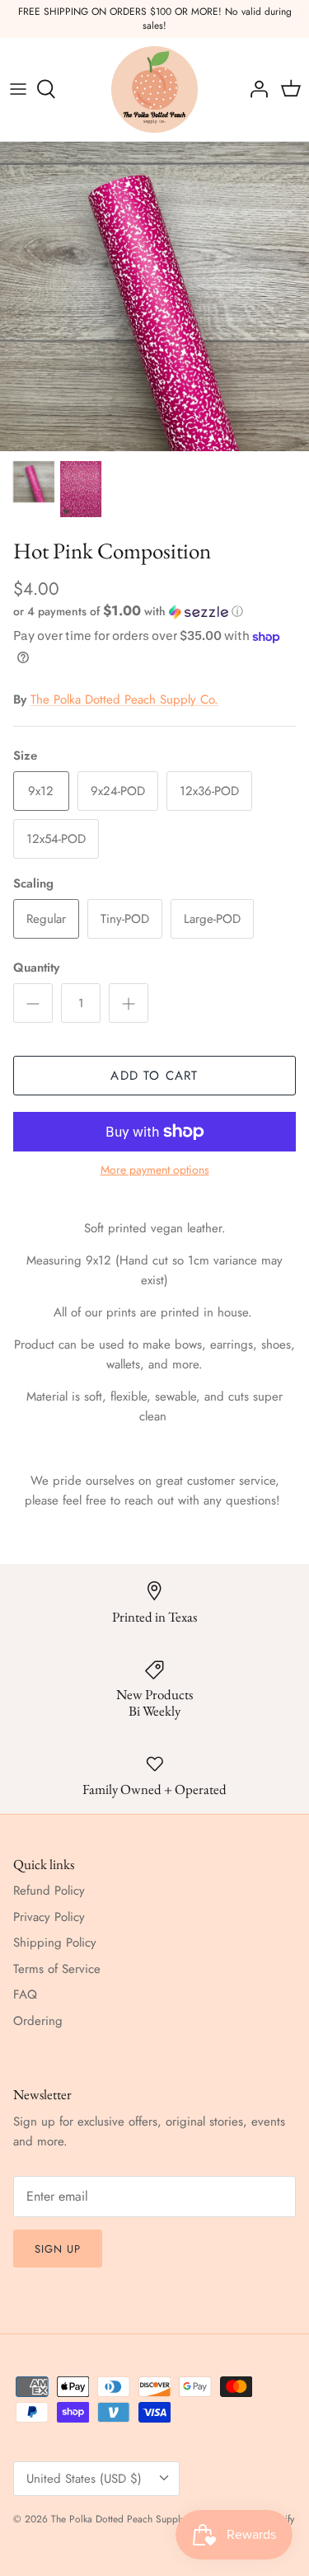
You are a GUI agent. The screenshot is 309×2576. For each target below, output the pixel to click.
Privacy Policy (49, 1917)
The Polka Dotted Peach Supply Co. (124, 699)
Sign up (58, 2249)
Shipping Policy (55, 1943)
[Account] (255, 89)
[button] (154, 611)
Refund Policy (49, 1891)
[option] (154, 297)
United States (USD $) (84, 2479)
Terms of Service (57, 1969)
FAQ (25, 1994)
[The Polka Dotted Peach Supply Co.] (154, 89)
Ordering (38, 2021)
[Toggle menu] (18, 89)
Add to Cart (154, 1076)
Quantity (36, 968)
